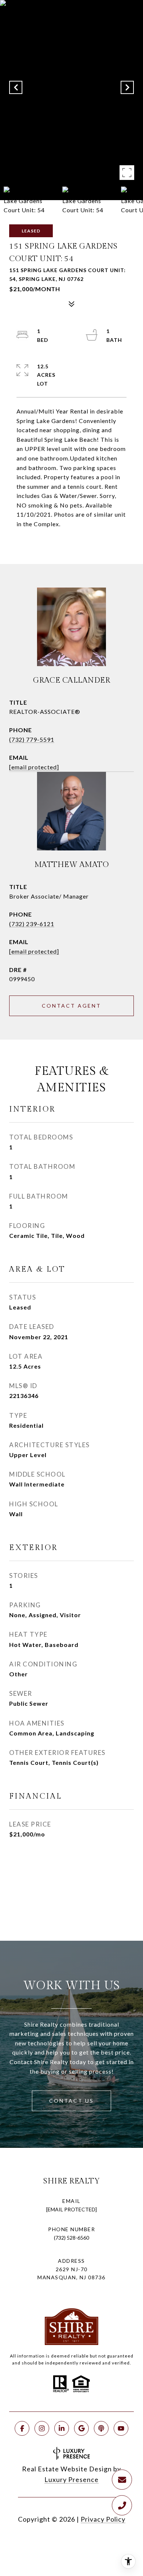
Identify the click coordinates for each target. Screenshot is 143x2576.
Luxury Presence (71, 2479)
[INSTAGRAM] (42, 2428)
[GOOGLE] (81, 2428)
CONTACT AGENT (71, 1006)
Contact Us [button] (71, 2101)
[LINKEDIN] (62, 2428)
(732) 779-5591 (32, 739)
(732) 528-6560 (71, 2238)
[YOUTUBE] (121, 2428)
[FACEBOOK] (22, 2428)
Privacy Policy (103, 2519)
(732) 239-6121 (32, 924)
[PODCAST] (101, 2428)
